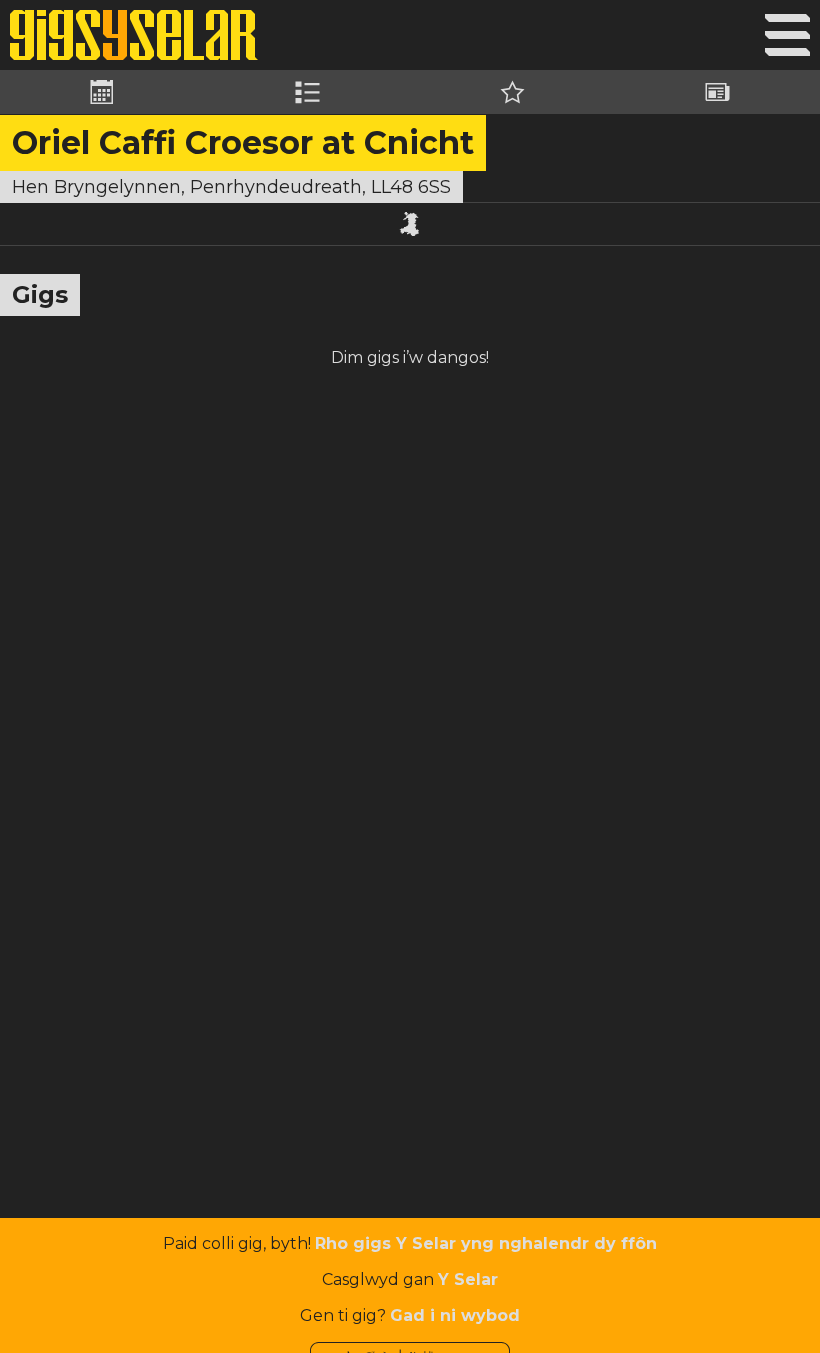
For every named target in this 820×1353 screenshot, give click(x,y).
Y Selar (468, 1279)
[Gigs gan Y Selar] (134, 35)
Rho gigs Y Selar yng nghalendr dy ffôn (486, 1243)
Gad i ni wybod (455, 1315)
